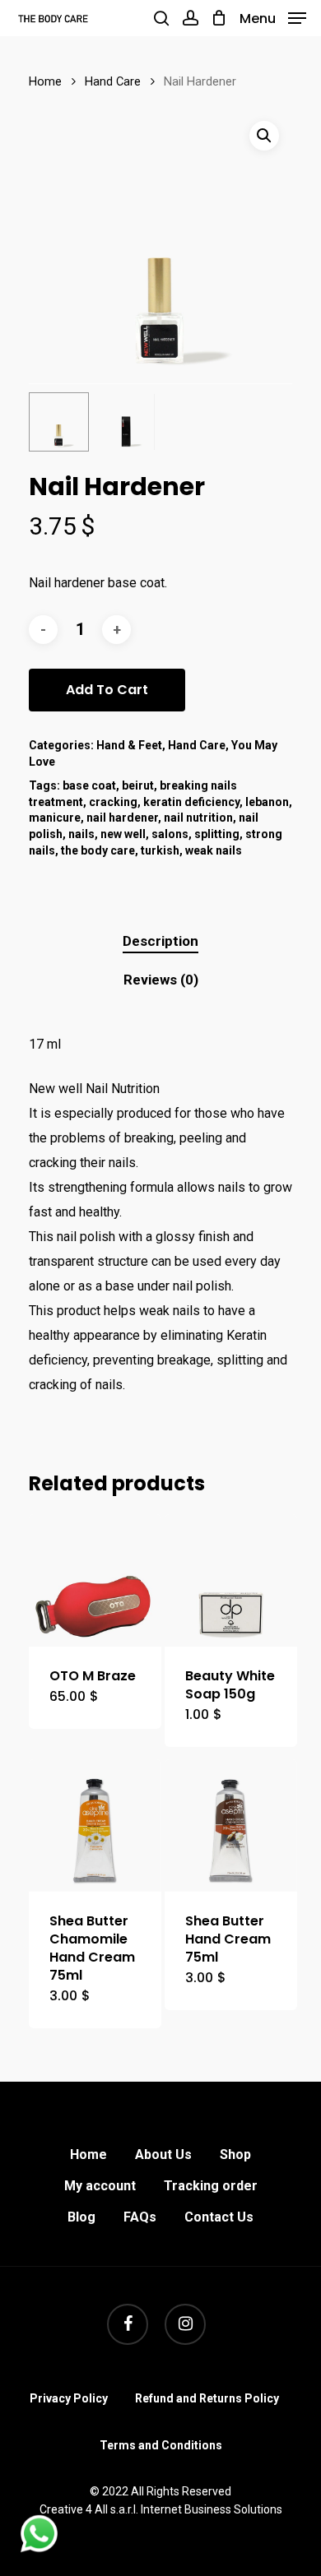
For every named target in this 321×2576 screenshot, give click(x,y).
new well (123, 834)
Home (45, 81)
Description (160, 941)
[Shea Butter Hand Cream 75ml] (231, 1825)
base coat (89, 785)
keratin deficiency (191, 802)
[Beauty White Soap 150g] (231, 1580)
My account (100, 2186)
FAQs (140, 2217)
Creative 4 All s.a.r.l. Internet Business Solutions (161, 2509)
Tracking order (211, 2186)
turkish (160, 850)
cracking (113, 802)
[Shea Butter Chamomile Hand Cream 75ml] (95, 1825)
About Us (163, 2154)
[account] (190, 18)
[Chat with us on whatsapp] (39, 2548)
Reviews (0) (161, 980)
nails (81, 834)
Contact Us (219, 2217)
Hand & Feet (129, 745)
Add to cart (107, 690)
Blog (81, 2217)
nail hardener (122, 818)
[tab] (160, 941)
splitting (217, 834)
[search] (161, 18)
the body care (98, 850)
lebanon (267, 802)
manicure (55, 818)
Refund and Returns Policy (207, 2398)
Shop (235, 2154)
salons (170, 834)
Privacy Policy (69, 2398)
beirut (138, 785)
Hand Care (113, 81)
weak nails (214, 850)
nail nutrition (198, 818)
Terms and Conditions (161, 2445)
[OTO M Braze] (95, 1580)
